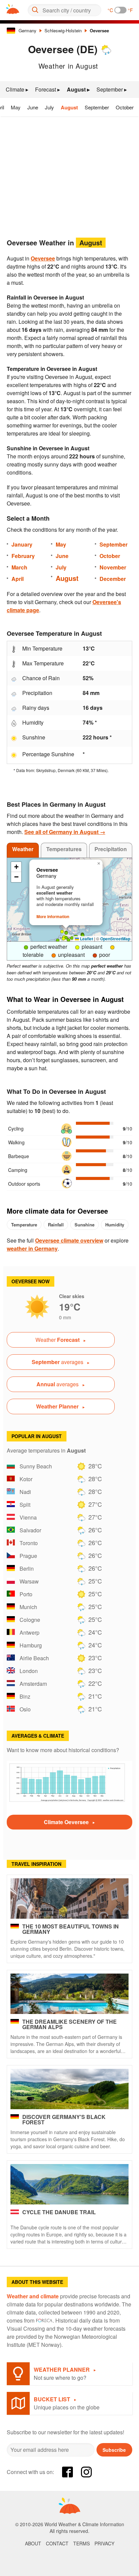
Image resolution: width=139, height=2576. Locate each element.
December (113, 579)
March (19, 567)
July (49, 107)
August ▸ (78, 89)
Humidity (115, 1225)
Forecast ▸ (48, 89)
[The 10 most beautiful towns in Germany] (69, 1899)
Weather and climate (33, 2296)
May (16, 107)
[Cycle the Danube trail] (69, 2184)
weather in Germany (32, 1248)
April (18, 579)
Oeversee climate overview (69, 1240)
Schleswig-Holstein (63, 30)
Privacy (104, 2543)
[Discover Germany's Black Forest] (69, 2089)
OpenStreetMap (115, 939)
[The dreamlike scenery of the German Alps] (69, 1994)
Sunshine (85, 1225)
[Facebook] (67, 2472)
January (22, 544)
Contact (57, 2543)
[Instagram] (86, 2472)
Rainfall (56, 1225)
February (23, 556)
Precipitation (111, 849)
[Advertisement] (69, 175)
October (125, 107)
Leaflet (86, 939)
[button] (63, 939)
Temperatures (64, 849)
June (33, 107)
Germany (27, 30)
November (113, 567)
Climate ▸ (17, 89)
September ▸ (112, 89)
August (69, 107)
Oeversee (99, 30)
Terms (81, 2543)
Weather (23, 849)
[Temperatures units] (120, 10)
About (33, 2543)
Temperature (24, 1225)
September (97, 107)
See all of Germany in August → (65, 832)
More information (53, 916)
